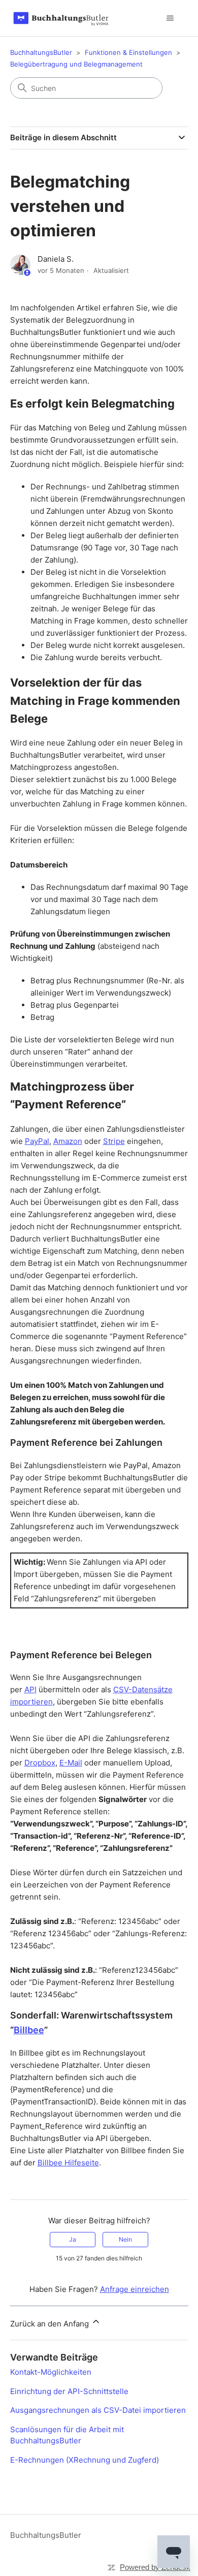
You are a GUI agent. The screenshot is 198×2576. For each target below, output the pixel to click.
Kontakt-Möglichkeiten (51, 2372)
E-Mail (71, 1763)
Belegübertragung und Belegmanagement (76, 64)
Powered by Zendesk (155, 2567)
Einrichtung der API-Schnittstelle (69, 2391)
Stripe (114, 1141)
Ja (73, 2239)
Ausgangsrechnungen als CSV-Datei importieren (98, 2410)
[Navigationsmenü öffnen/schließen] (170, 18)
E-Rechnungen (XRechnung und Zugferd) (85, 2460)
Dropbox (40, 1763)
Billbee (29, 2030)
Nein (125, 2239)
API (30, 1689)
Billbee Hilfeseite (68, 2163)
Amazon (68, 1141)
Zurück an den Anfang (51, 2324)
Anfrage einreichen (135, 2289)
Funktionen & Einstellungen (128, 52)
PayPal (37, 1141)
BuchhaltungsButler (41, 52)
